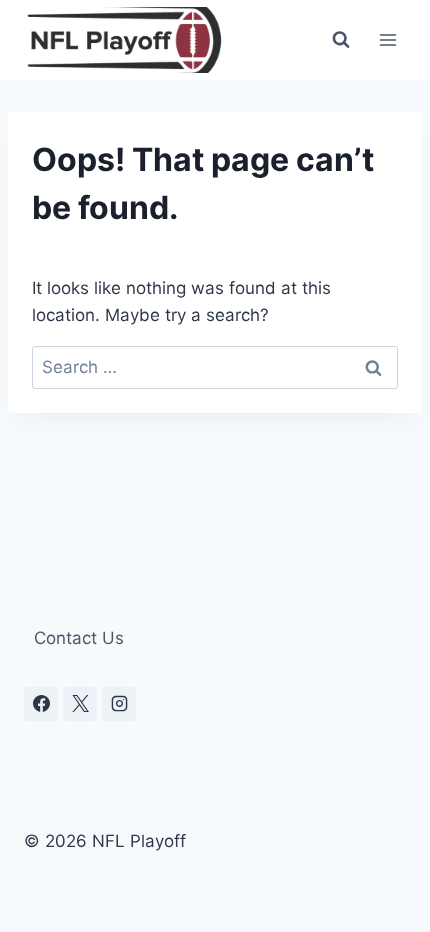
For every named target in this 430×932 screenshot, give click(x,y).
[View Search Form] (341, 40)
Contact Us (79, 638)
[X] (80, 704)
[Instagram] (119, 704)
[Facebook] (41, 704)
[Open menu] (387, 39)
